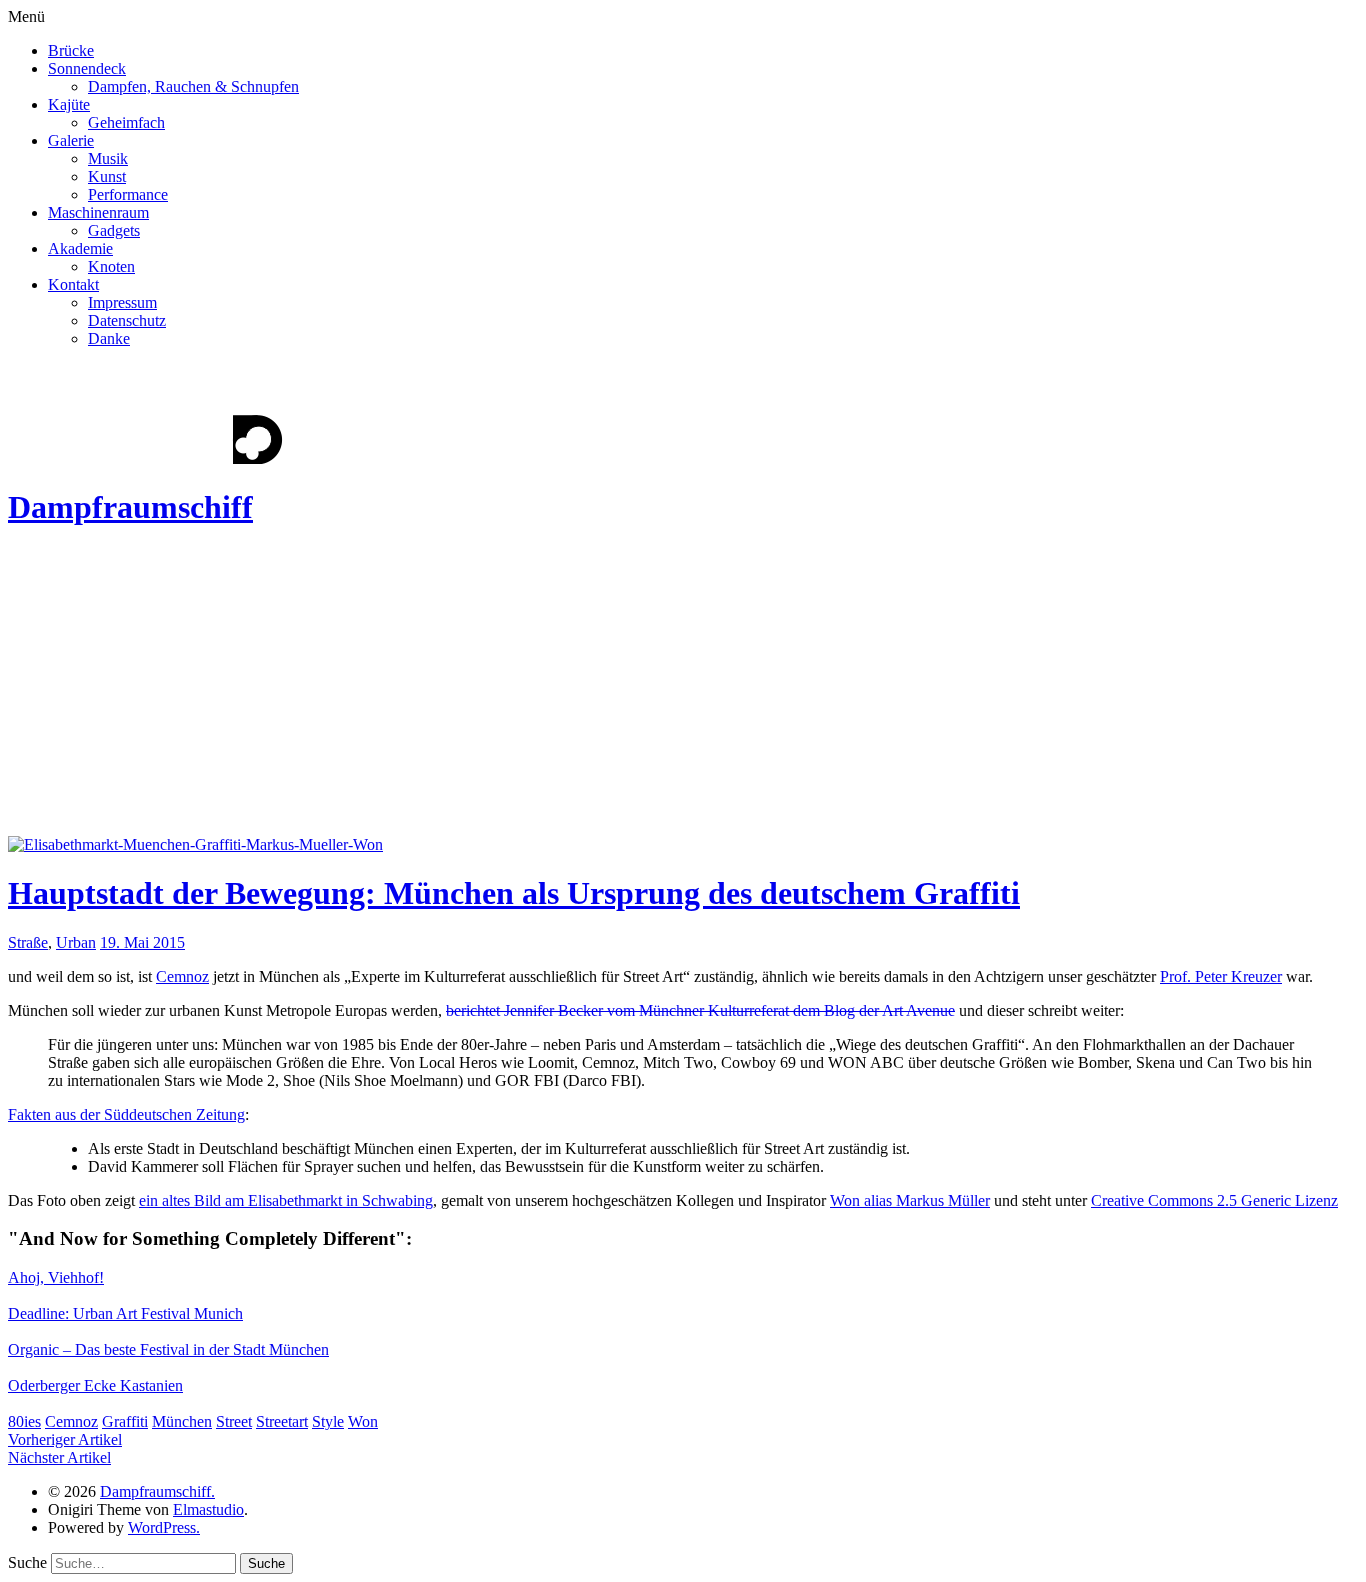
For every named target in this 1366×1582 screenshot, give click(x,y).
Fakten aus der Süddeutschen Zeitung (126, 1114)
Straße (28, 942)
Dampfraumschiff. (157, 1491)
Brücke (71, 50)
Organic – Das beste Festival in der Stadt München (168, 1349)
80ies (24, 1421)
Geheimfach (126, 122)
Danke (109, 338)
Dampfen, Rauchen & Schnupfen (193, 86)
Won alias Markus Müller (910, 1200)
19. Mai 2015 (142, 942)
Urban (76, 942)
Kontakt (73, 284)
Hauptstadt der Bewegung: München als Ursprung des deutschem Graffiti (514, 893)
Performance (128, 194)
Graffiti (125, 1421)
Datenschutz (127, 320)
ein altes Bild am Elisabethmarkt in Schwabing (286, 1200)
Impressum (122, 302)
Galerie (71, 140)
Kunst (107, 176)
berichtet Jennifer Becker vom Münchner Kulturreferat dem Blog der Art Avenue (700, 1010)
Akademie (80, 248)
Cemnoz (182, 976)
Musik (108, 158)
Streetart (282, 1421)
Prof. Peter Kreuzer (1221, 976)
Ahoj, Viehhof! (56, 1277)
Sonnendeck (87, 68)
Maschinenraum (98, 212)
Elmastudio (208, 1509)
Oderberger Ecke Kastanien (95, 1385)
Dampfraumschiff (130, 507)
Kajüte (69, 104)
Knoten (111, 266)
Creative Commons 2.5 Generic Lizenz (1214, 1200)
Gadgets (114, 230)
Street (234, 1421)
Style (328, 1421)
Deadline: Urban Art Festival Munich (125, 1313)
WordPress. (164, 1527)
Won (363, 1421)
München (182, 1421)
